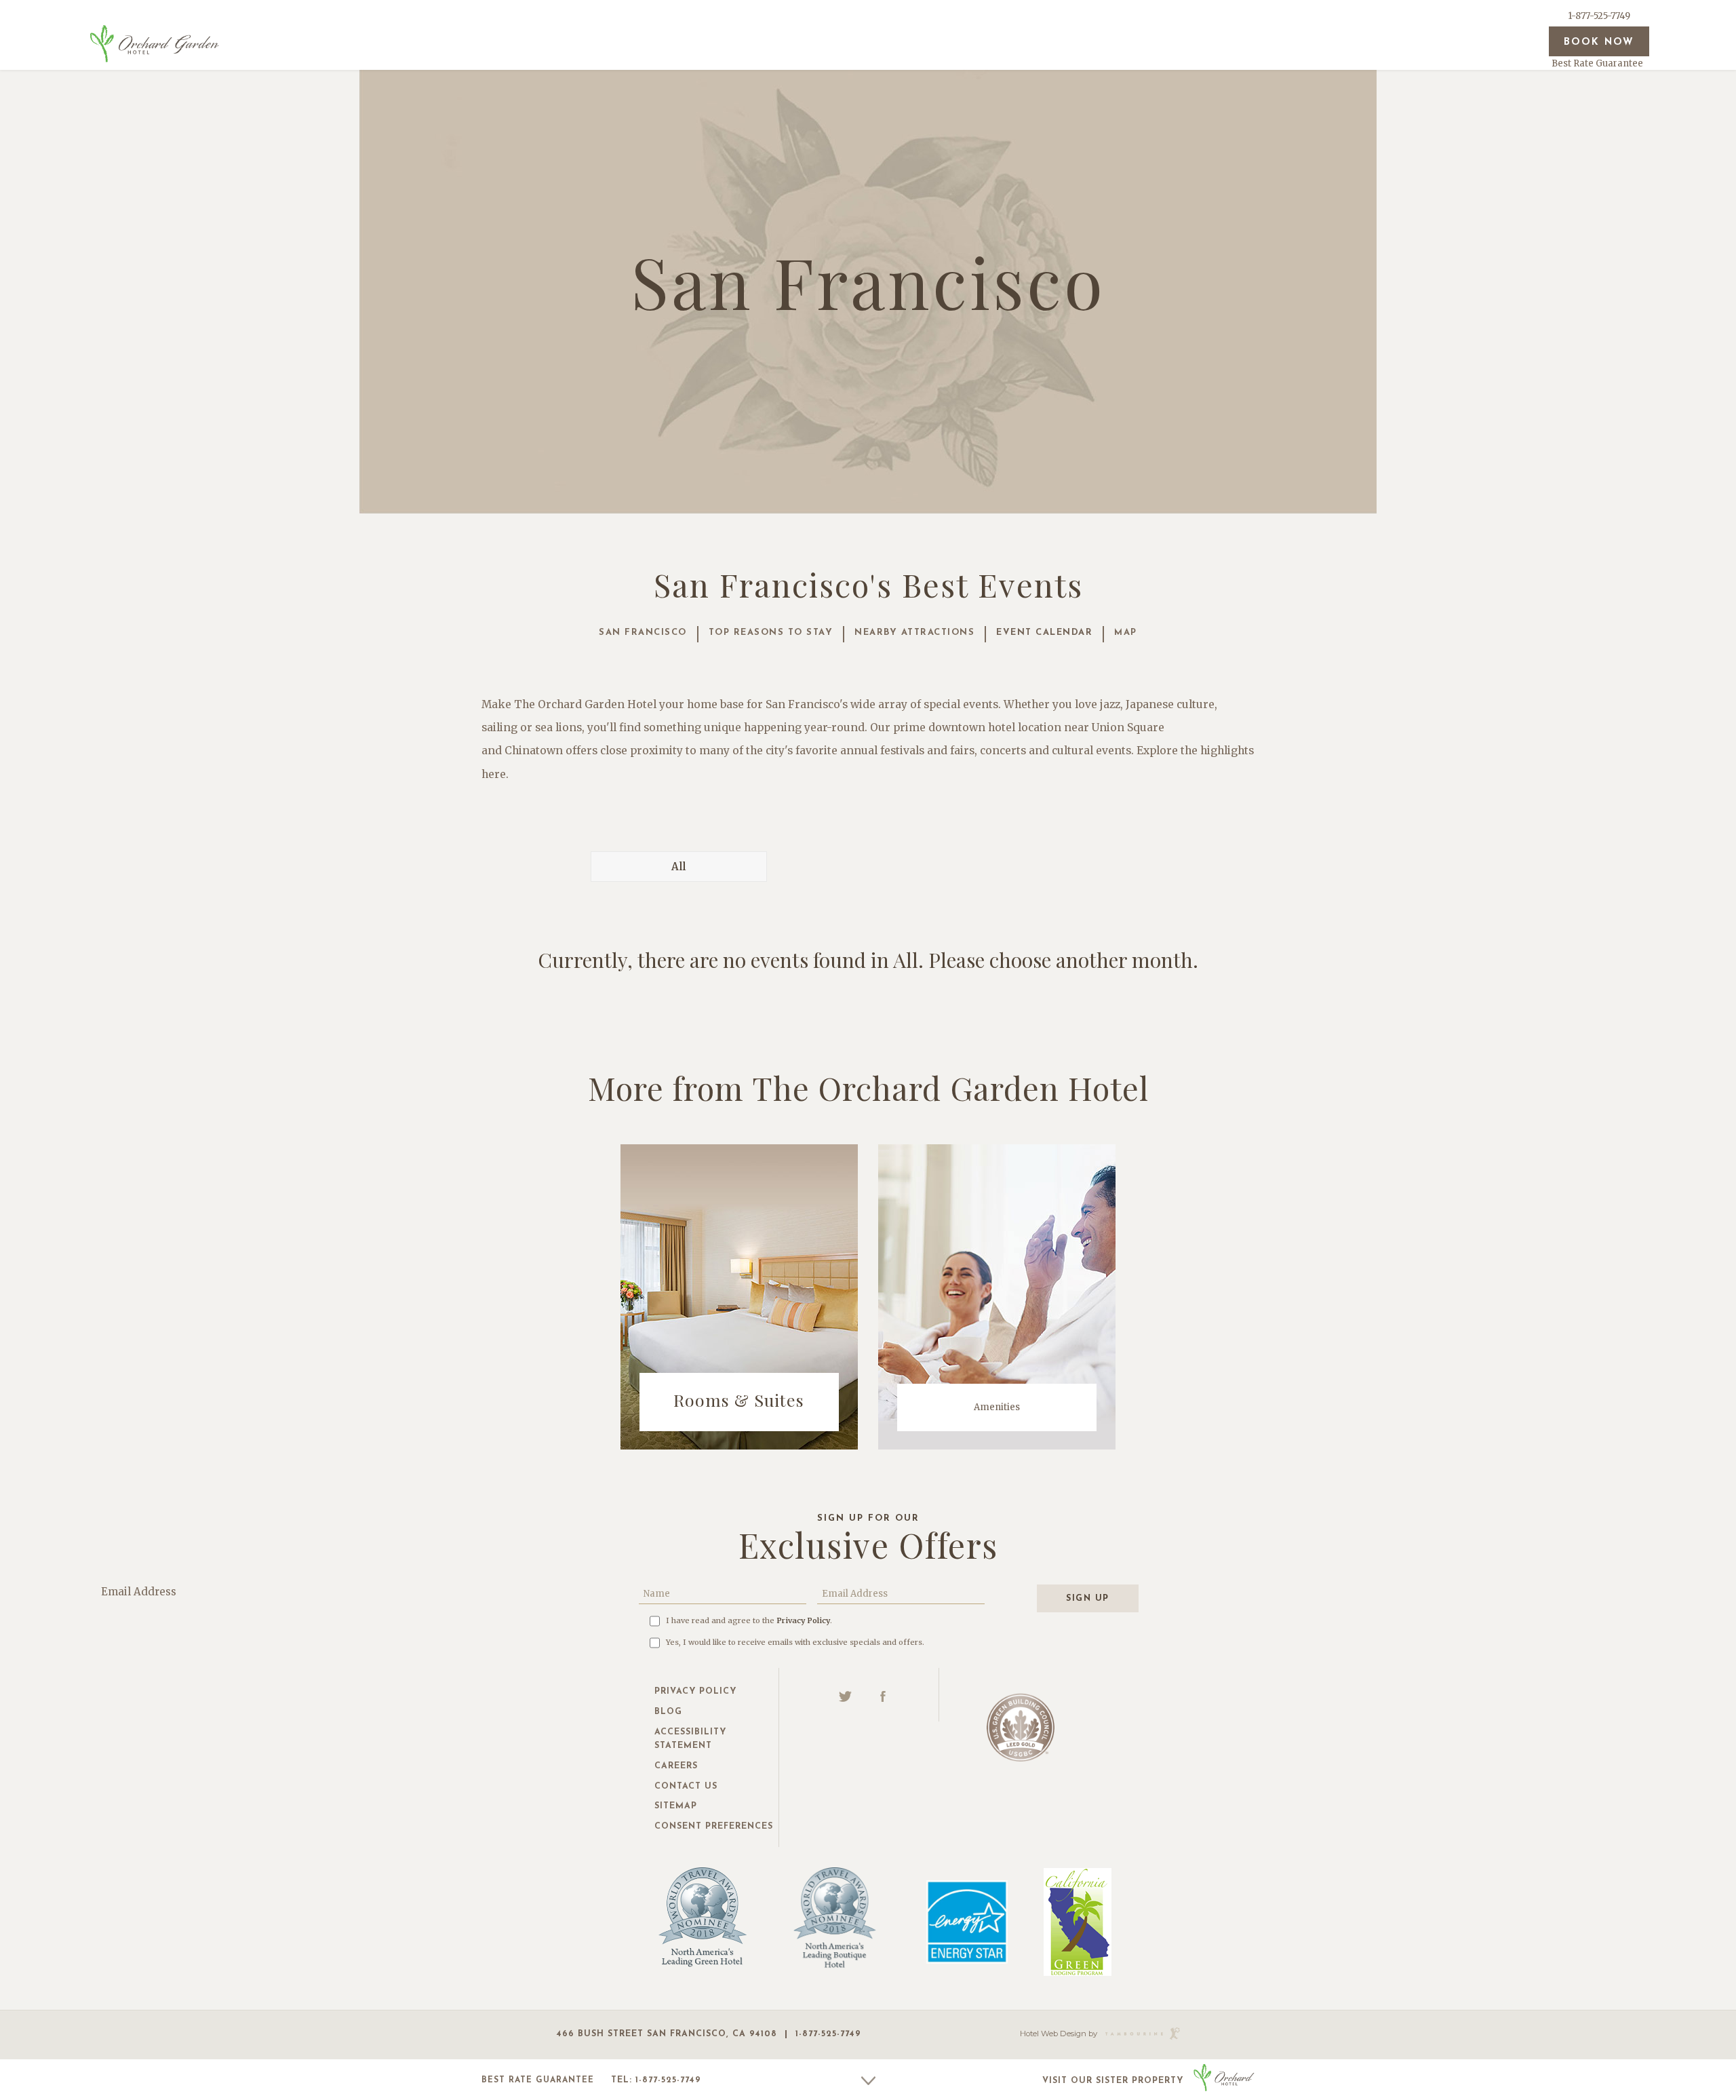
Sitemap (676, 1806)
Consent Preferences (714, 1827)
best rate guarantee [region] (538, 2080)
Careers (676, 1766)
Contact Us (686, 1787)
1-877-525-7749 (1599, 16)
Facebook (883, 1696)
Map (1126, 633)
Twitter (846, 1696)
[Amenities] (997, 1296)
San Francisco (643, 633)
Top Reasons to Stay (771, 633)
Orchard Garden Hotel (155, 43)
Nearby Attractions (914, 633)
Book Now (1599, 42)
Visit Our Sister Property (1113, 2081)
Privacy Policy (803, 1620)
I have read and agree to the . (749, 1620)
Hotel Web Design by (1059, 2034)
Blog (668, 1712)
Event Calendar (1044, 633)
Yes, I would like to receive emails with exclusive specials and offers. (795, 1642)
